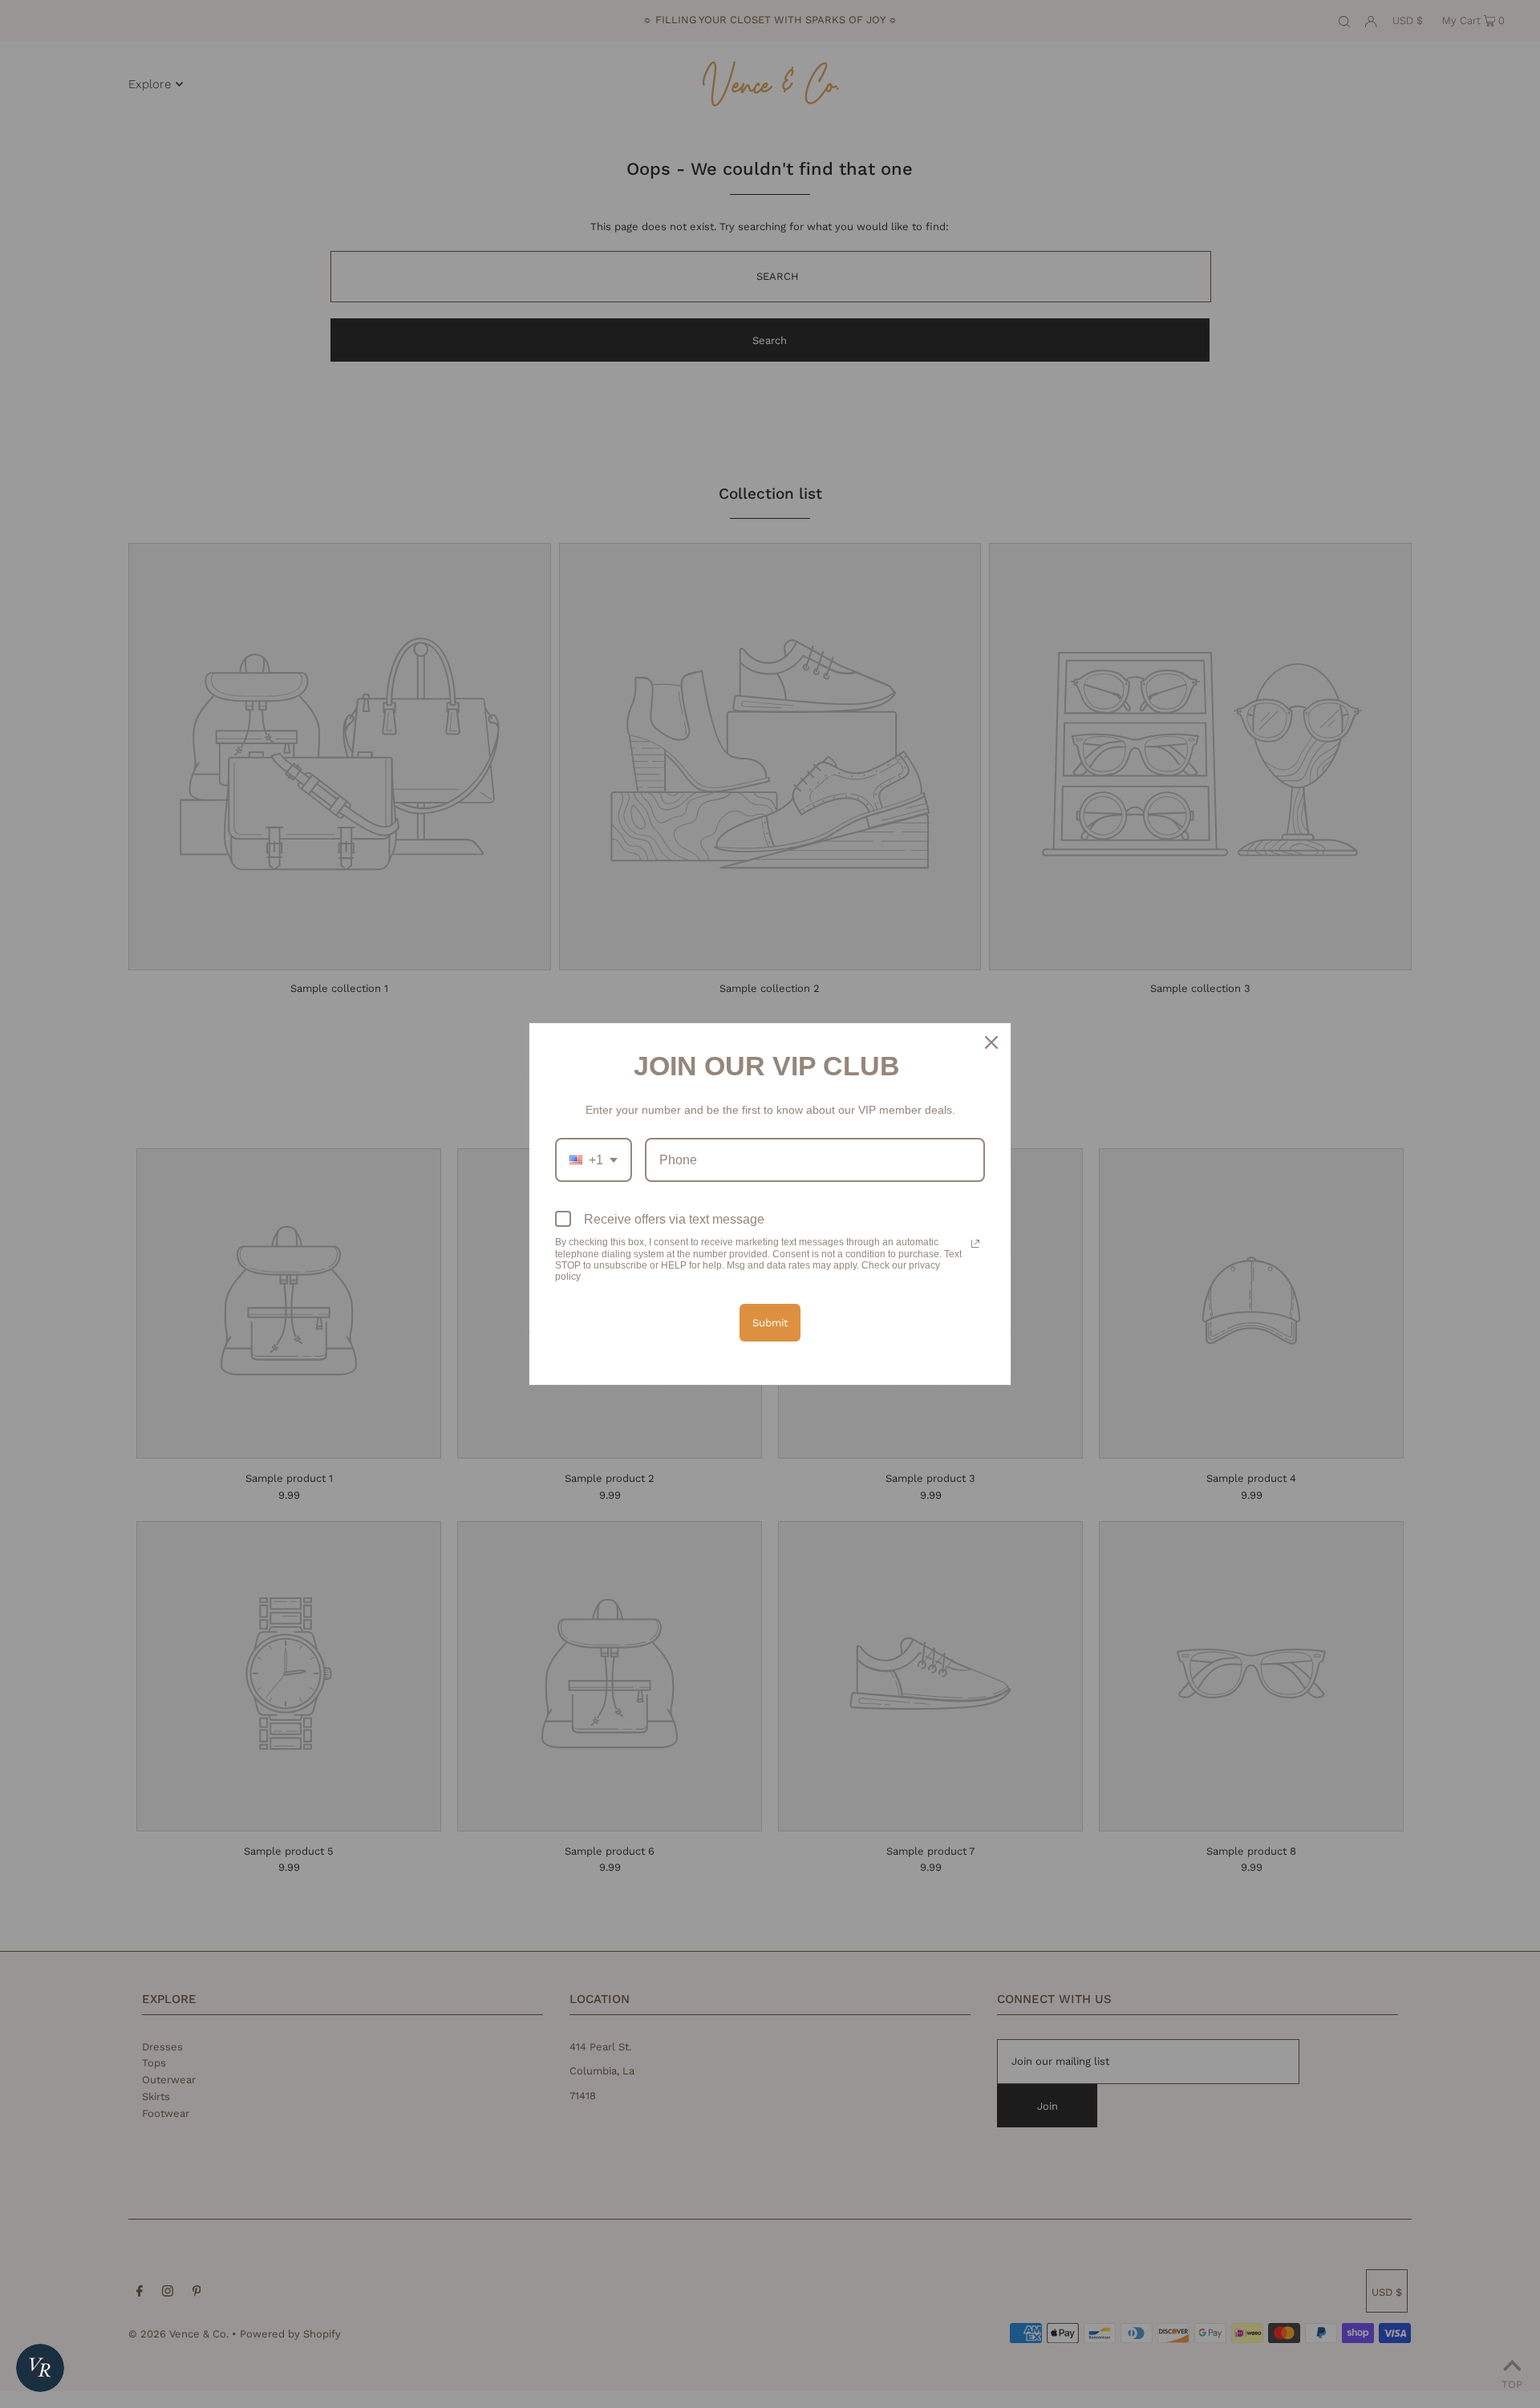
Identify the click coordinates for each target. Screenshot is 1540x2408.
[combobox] (594, 1160)
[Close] (991, 1042)
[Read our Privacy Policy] (975, 1244)
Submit (770, 1323)
